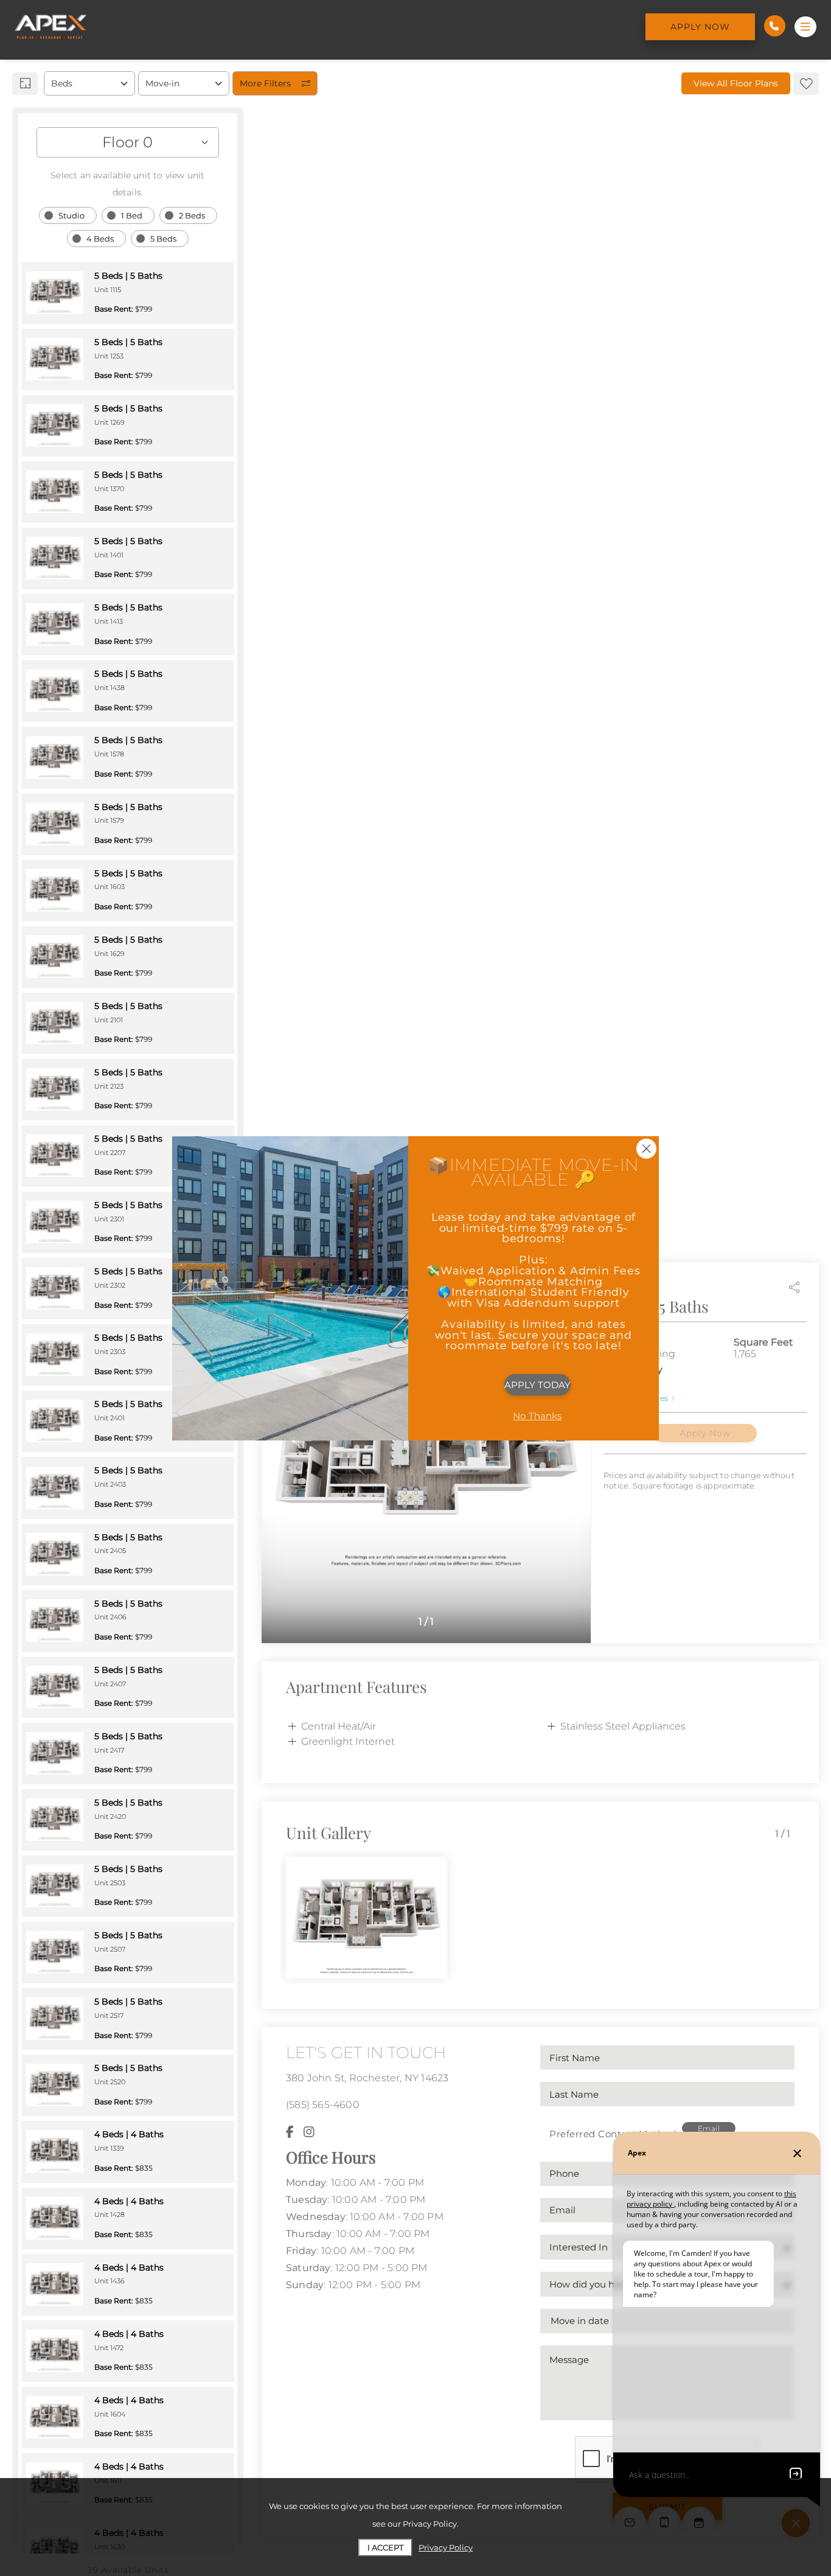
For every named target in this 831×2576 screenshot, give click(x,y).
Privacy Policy (446, 2547)
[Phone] (775, 26)
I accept (385, 2547)
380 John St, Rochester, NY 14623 (367, 2078)
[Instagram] (309, 2132)
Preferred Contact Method (613, 2134)
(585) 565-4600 (323, 2105)
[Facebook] (290, 2132)
